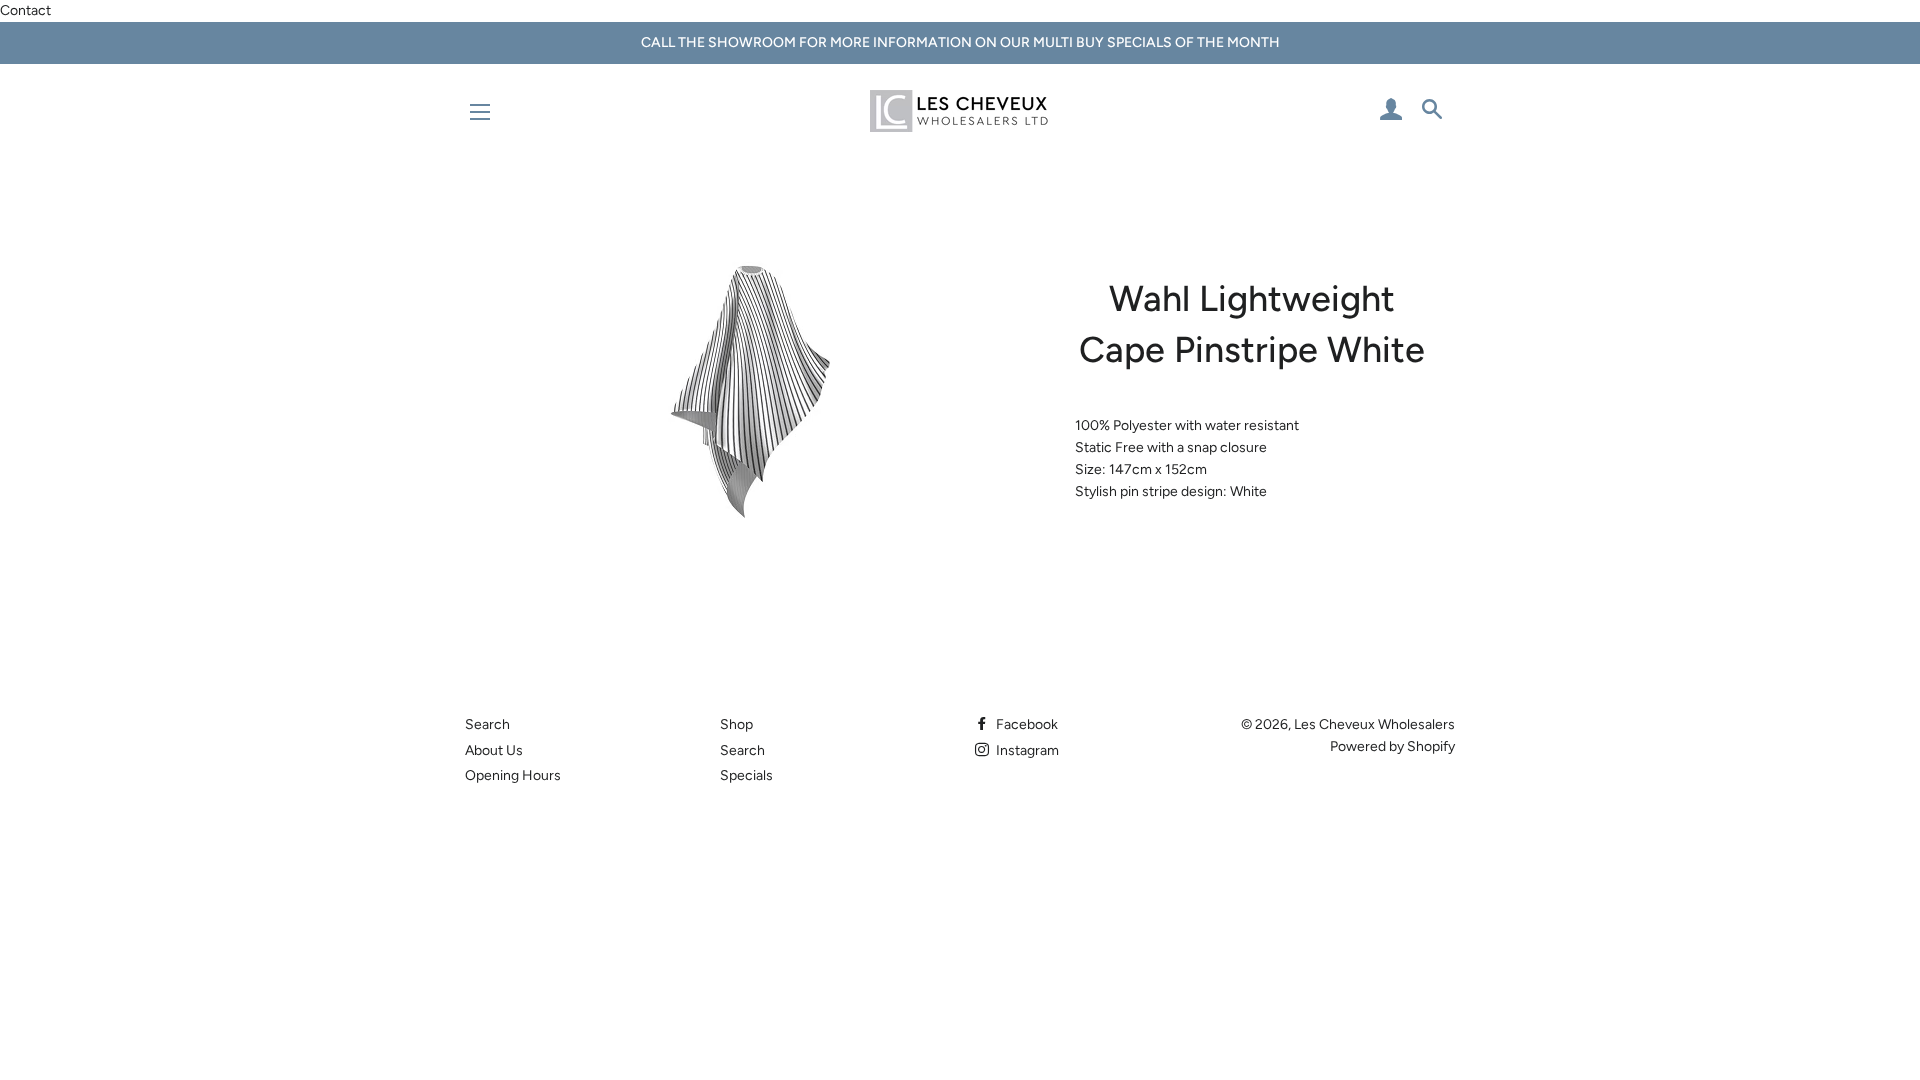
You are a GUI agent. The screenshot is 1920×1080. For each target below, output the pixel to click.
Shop (736, 724)
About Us (494, 750)
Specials (746, 775)
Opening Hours (513, 775)
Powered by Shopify (1392, 746)
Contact (25, 10)
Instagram (1026, 750)
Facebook (1025, 724)
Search (487, 724)
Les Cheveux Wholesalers (1374, 724)
